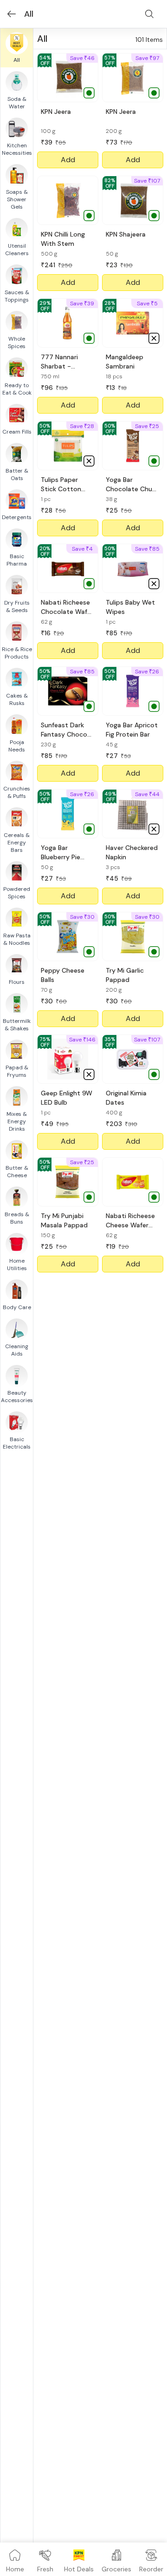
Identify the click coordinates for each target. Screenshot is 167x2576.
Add (68, 160)
